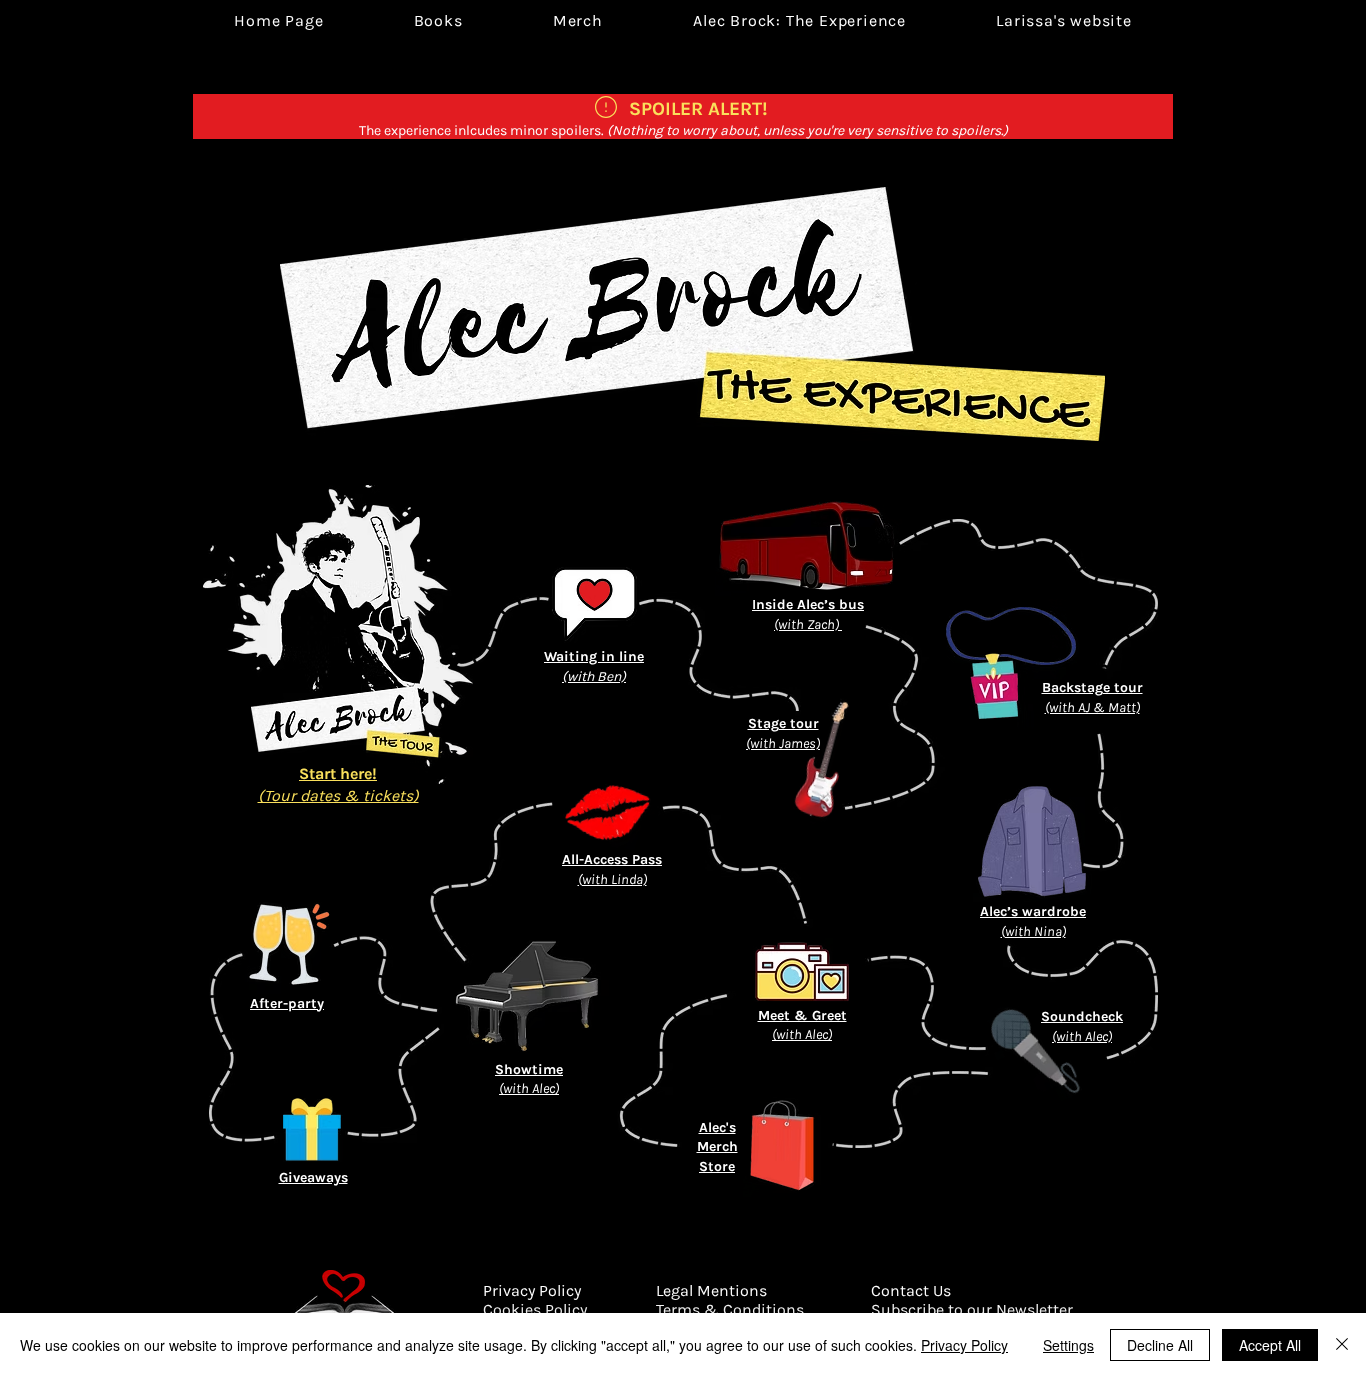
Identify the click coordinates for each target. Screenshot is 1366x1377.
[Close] (1342, 1345)
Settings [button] (1068, 1345)
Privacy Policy (964, 1345)
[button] (799, 20)
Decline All (1160, 1345)
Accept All (1270, 1345)
